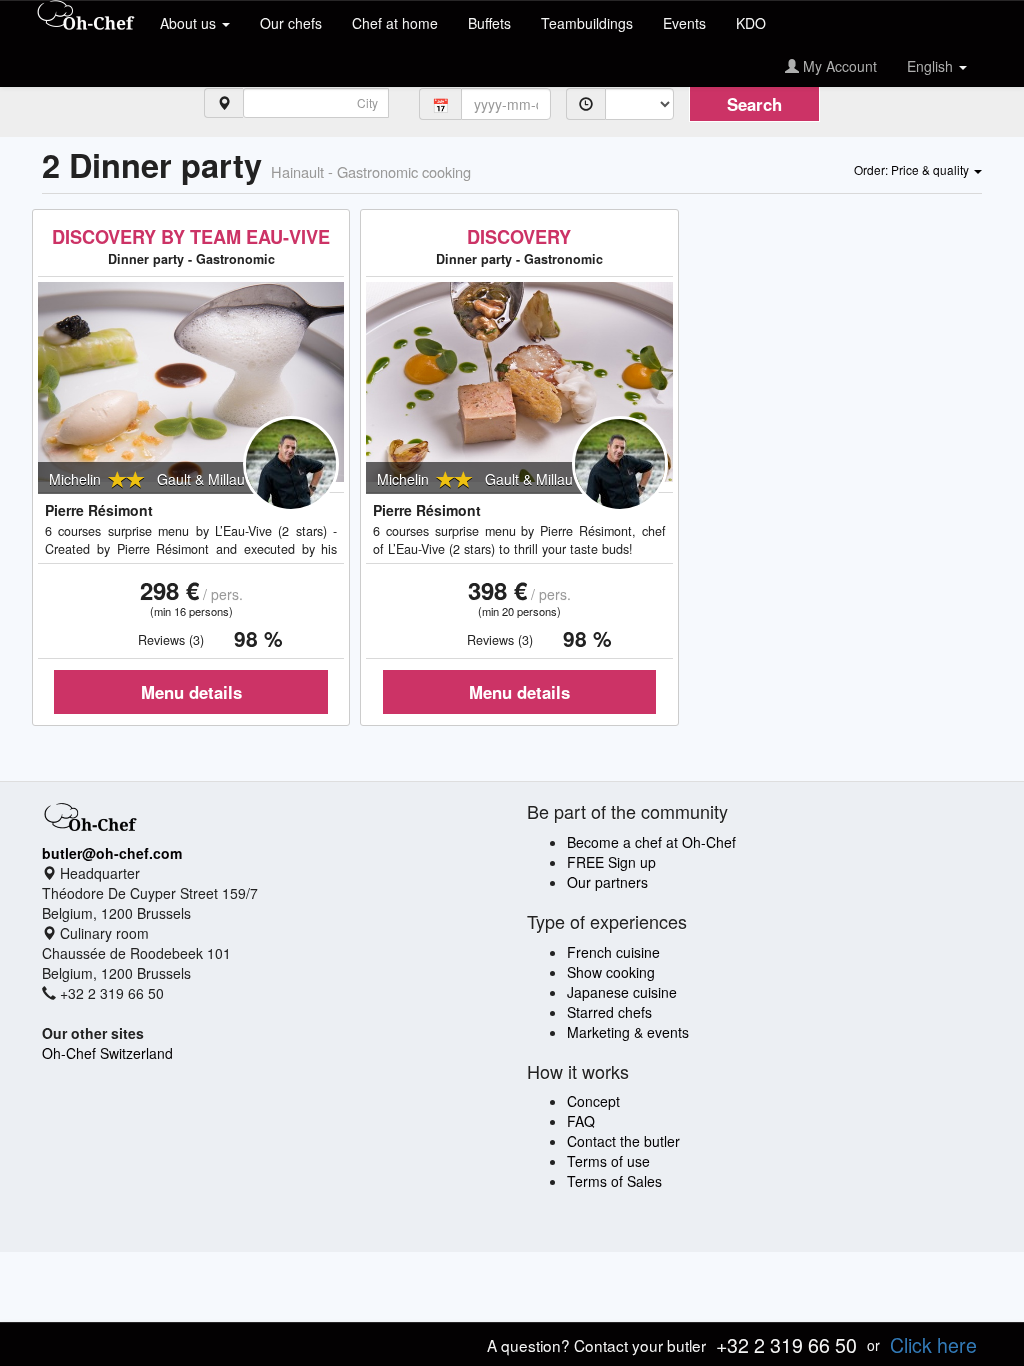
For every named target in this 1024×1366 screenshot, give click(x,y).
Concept (593, 1101)
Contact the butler (623, 1141)
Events (684, 23)
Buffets (489, 23)
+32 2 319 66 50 (786, 1344)
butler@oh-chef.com (112, 853)
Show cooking (611, 972)
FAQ (581, 1121)
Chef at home (395, 23)
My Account (838, 66)
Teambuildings (587, 23)
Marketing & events (628, 1032)
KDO (751, 23)
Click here (933, 1344)
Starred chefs (609, 1012)
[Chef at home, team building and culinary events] (86, 17)
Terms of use (608, 1161)
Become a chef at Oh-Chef (651, 842)
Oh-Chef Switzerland (107, 1053)
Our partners (607, 882)
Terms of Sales (614, 1181)
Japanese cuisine (622, 992)
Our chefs (291, 23)
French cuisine (613, 952)
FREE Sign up (611, 862)
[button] (918, 169)
